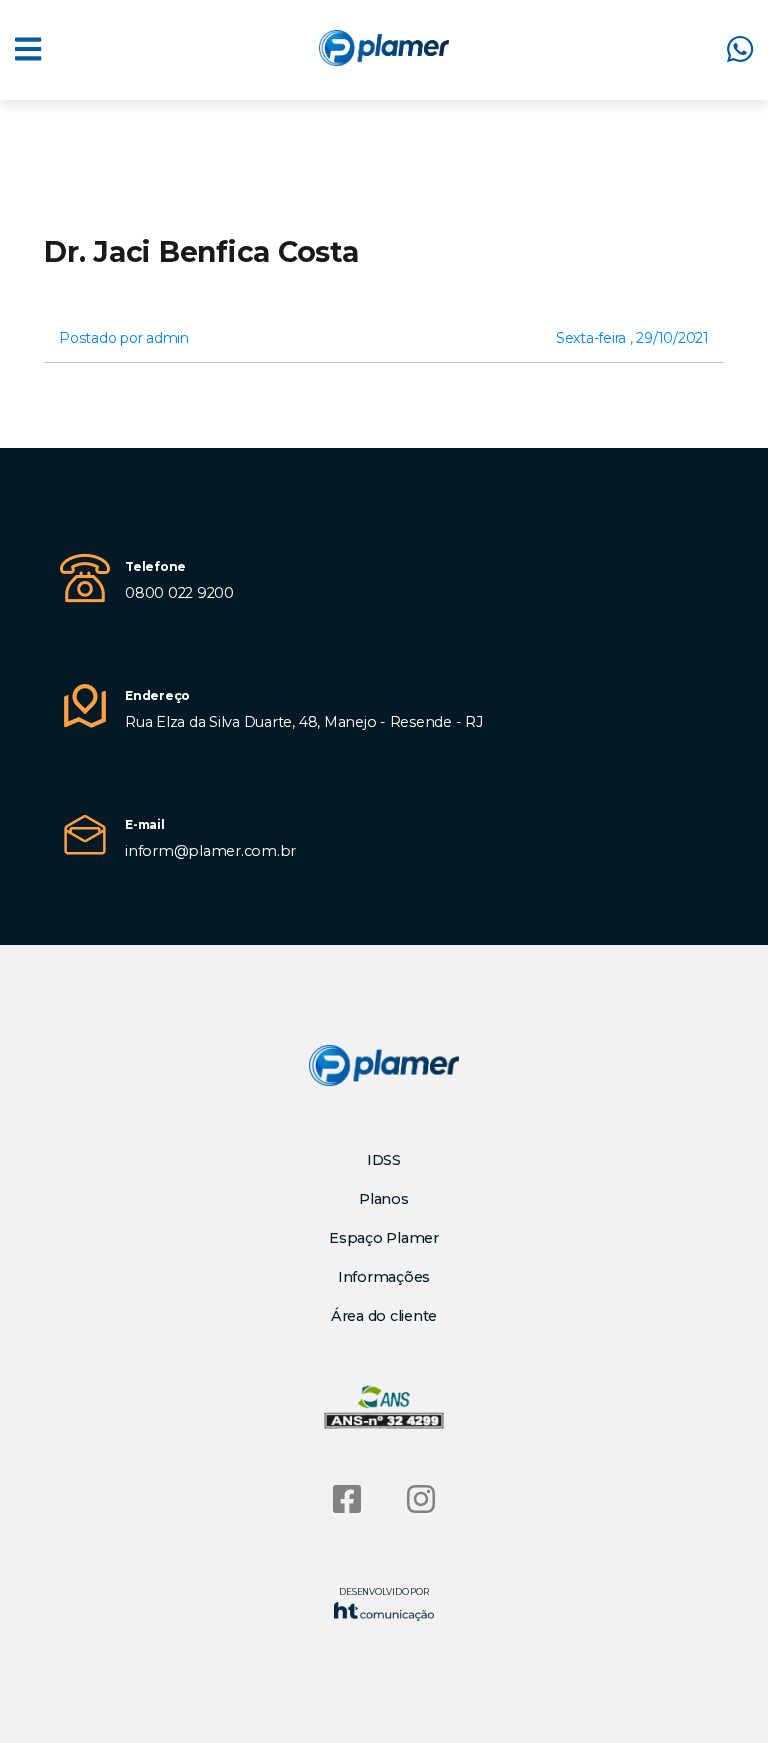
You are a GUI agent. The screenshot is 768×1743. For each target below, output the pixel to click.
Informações (384, 1277)
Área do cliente (384, 1316)
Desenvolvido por (383, 1591)
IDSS (384, 1160)
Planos (384, 1199)
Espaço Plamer (384, 1238)
